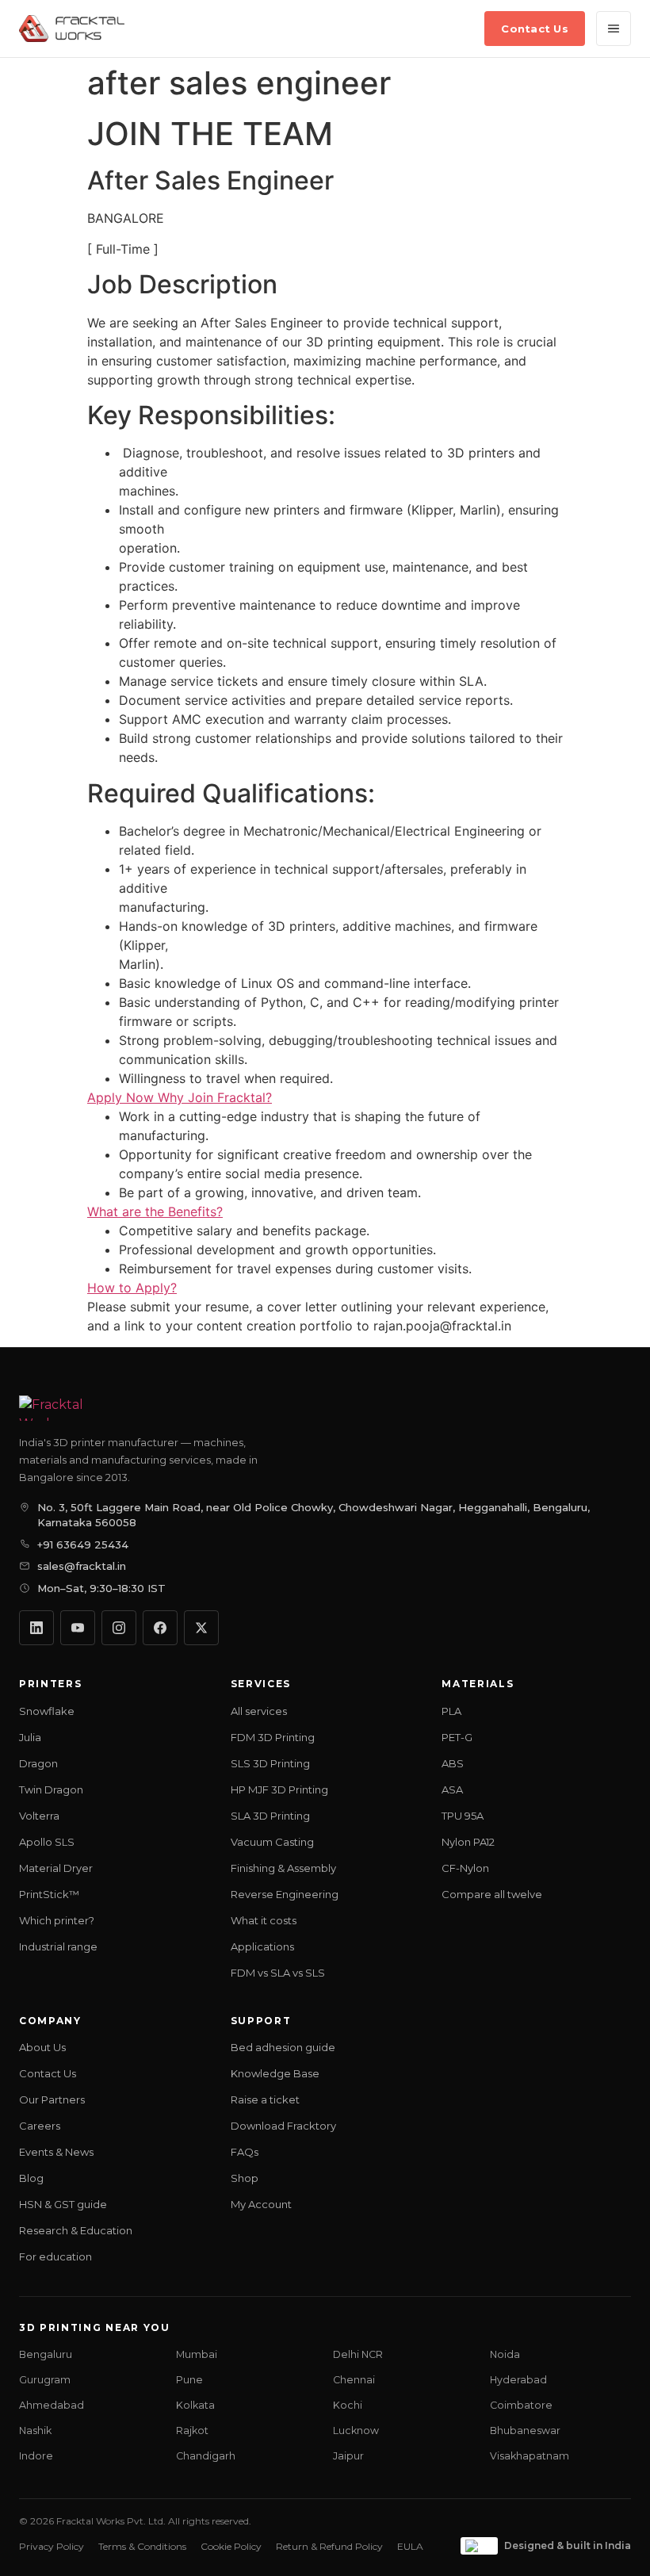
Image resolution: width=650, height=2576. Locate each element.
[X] (201, 1628)
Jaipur (348, 2456)
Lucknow (356, 2431)
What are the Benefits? (155, 1211)
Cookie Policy (231, 2546)
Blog (31, 2178)
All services (259, 1711)
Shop (245, 2178)
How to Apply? (132, 1288)
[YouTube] (78, 1628)
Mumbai (197, 2354)
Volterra (39, 1816)
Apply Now (122, 1097)
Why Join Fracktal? (215, 1097)
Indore (36, 2456)
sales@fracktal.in (82, 1566)
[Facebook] (160, 1628)
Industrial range (58, 1946)
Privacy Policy (52, 2546)
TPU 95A (463, 1816)
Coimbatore (521, 2405)
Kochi (348, 2405)
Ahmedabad (52, 2405)
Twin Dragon (51, 1789)
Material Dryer (56, 1868)
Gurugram (45, 2380)
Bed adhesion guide (283, 2047)
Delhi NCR (358, 2354)
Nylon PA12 (468, 1842)
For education (55, 2256)
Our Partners (52, 2099)
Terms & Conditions (142, 2546)
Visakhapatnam (530, 2456)
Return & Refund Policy (329, 2546)
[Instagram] (119, 1628)
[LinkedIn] (36, 1628)
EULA (410, 2546)
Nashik (35, 2431)
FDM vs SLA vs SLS (278, 1973)
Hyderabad (518, 2380)
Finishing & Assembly (283, 1868)
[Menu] (614, 29)
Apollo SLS (47, 1842)
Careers (40, 2126)
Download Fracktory (283, 2126)
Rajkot (192, 2431)
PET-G (457, 1737)
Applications (262, 1946)
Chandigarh (206, 2456)
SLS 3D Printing (270, 1763)
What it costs (264, 1920)
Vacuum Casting (272, 1842)
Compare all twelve (492, 1894)
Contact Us (535, 29)
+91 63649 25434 (83, 1544)
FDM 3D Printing (273, 1737)
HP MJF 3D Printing (279, 1789)
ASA (452, 1789)
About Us (42, 2047)
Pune (189, 2380)
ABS (453, 1763)
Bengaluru (46, 2354)
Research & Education (76, 2230)
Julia (30, 1737)
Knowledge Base (275, 2073)
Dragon (38, 1763)
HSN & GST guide (63, 2204)
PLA (451, 1711)
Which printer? (57, 1920)
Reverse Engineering (285, 1894)
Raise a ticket (265, 2099)
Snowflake (47, 1711)
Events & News (56, 2152)
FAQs (245, 2152)
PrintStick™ (49, 1894)
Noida (505, 2354)
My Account (261, 2204)
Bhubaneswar (525, 2431)
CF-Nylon (465, 1868)
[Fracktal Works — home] (72, 29)
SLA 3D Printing (270, 1816)
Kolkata (195, 2405)
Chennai (354, 2380)
